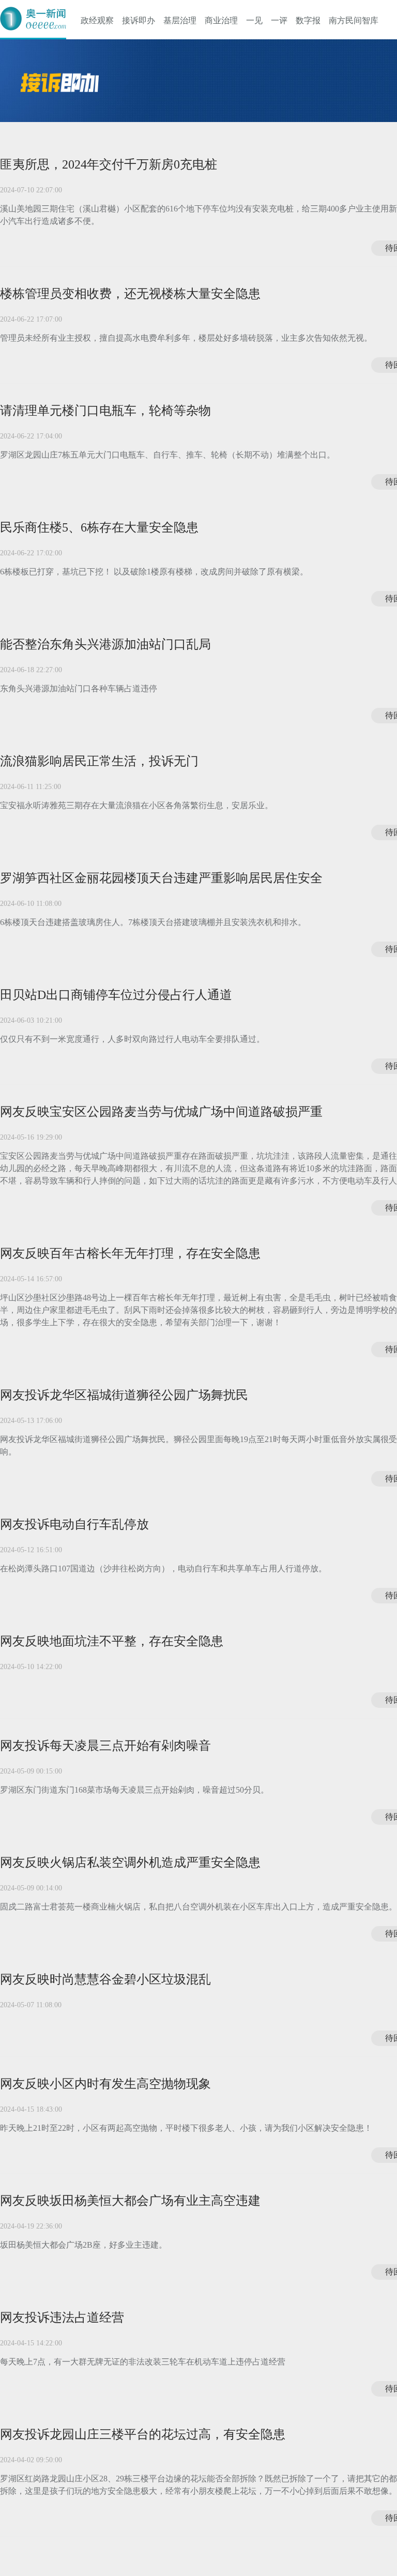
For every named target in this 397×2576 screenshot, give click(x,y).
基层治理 (180, 20)
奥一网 (33, 19)
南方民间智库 (354, 20)
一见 (254, 20)
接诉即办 (139, 20)
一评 (279, 20)
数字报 (308, 20)
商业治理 (221, 20)
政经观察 (97, 20)
